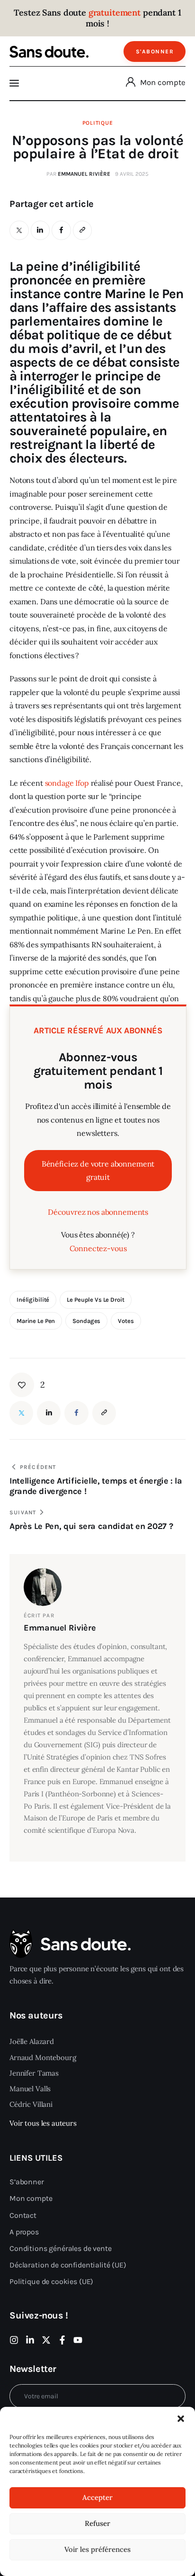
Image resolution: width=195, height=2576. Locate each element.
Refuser (97, 2523)
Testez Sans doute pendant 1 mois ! (97, 18)
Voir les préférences (97, 2549)
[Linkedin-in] (30, 2340)
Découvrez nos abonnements (98, 1212)
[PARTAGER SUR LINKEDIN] (40, 230)
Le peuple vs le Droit (95, 1300)
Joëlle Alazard (32, 2041)
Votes (126, 1321)
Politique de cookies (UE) (51, 2281)
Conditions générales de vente (61, 2248)
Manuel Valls (30, 2089)
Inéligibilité (33, 1300)
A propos (24, 2232)
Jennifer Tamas (34, 2073)
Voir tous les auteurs (43, 2123)
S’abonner (27, 2182)
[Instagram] (14, 2340)
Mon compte (163, 82)
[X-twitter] (46, 2340)
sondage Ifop (67, 783)
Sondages (86, 1321)
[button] (181, 2419)
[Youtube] (78, 2340)
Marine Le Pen (36, 1321)
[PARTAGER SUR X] (19, 230)
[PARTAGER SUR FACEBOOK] (61, 230)
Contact (23, 2215)
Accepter (97, 2497)
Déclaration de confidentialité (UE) (68, 2265)
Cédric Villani (31, 2104)
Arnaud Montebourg (43, 2057)
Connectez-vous (98, 1248)
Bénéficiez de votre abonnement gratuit (98, 1171)
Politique (97, 123)
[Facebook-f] (62, 2340)
